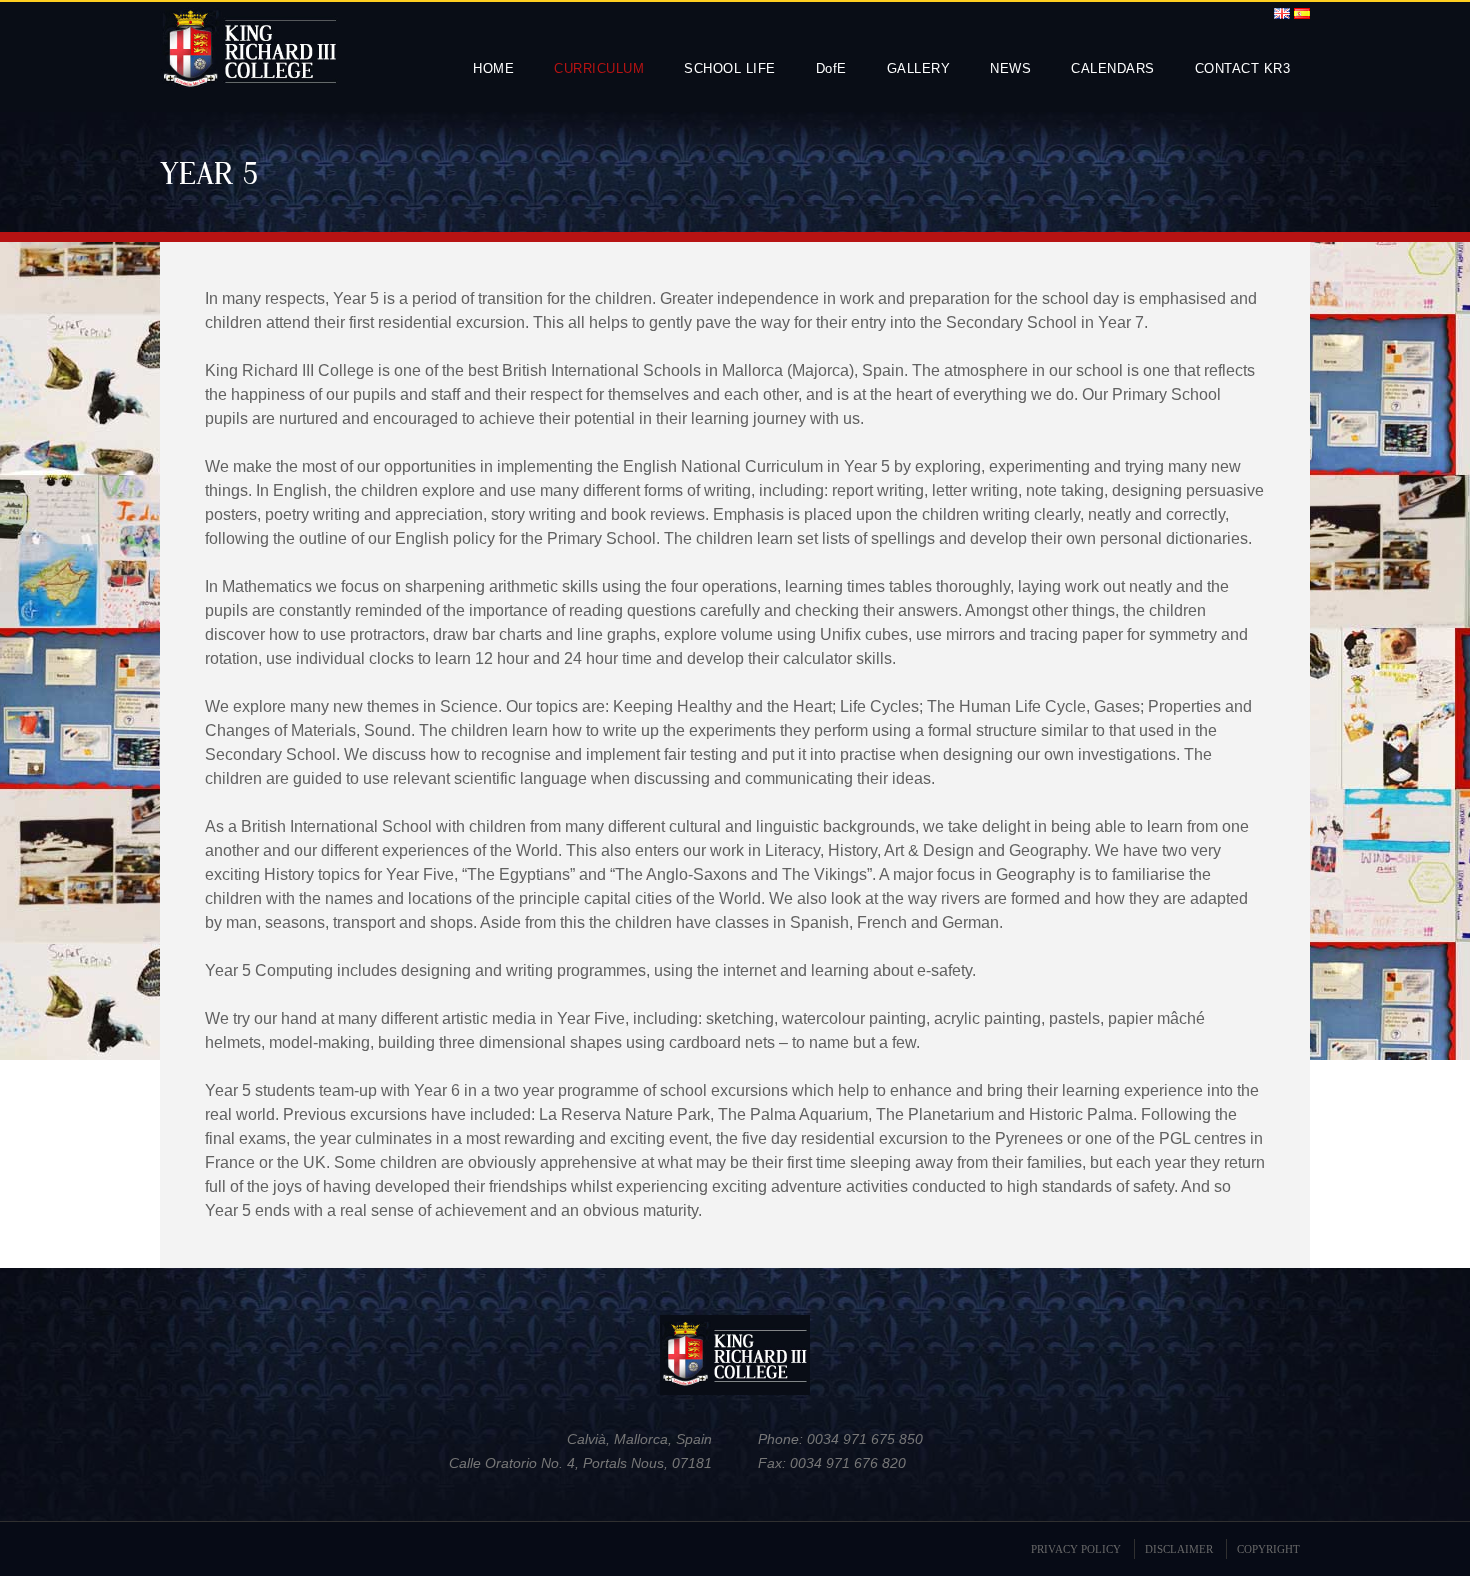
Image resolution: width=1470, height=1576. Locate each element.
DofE (831, 68)
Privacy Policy (1076, 1549)
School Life (730, 68)
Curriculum (599, 68)
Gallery (919, 68)
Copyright (1268, 1549)
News (1010, 68)
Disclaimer (1179, 1549)
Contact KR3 (1243, 68)
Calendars (1113, 68)
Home (493, 68)
